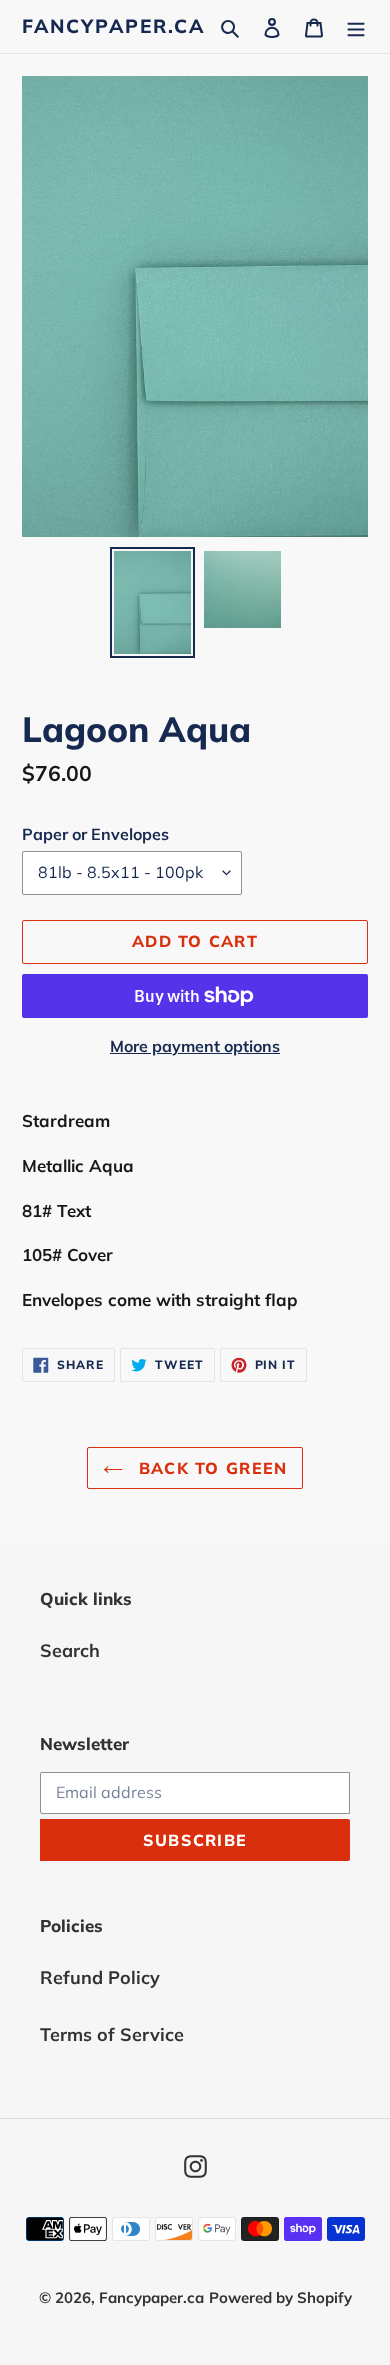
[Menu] (356, 26)
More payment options (195, 1046)
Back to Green (210, 1468)
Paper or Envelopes (95, 834)
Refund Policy (100, 1977)
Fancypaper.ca (113, 26)
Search (70, 1650)
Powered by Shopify (280, 2297)
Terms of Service (112, 2034)
